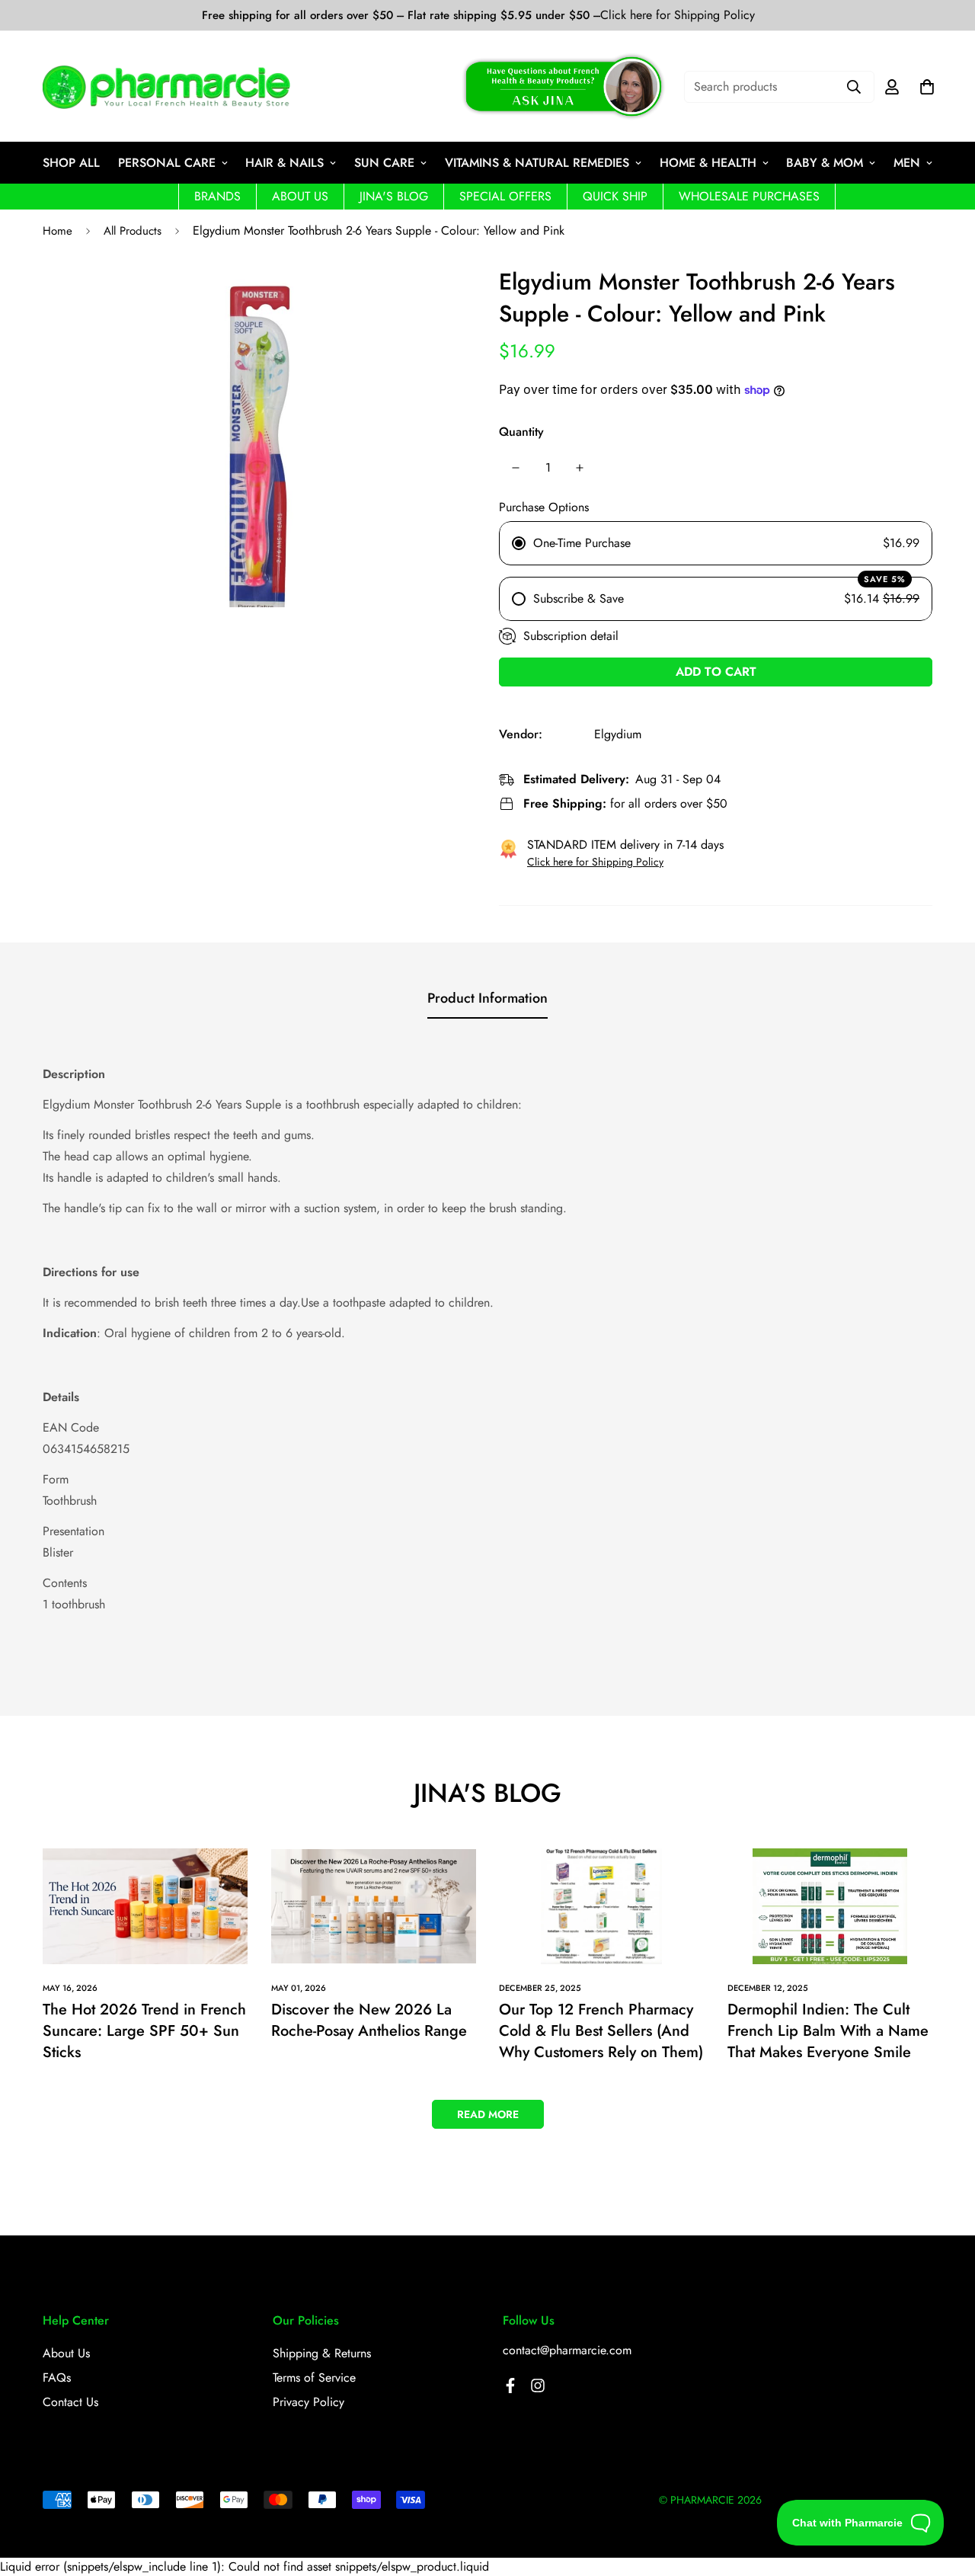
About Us (66, 2353)
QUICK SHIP (615, 196)
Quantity (521, 432)
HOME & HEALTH (708, 163)
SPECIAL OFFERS (505, 196)
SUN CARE (384, 163)
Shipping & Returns (322, 2353)
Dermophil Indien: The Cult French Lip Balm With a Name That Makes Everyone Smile (828, 2031)
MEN (907, 163)
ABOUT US (300, 196)
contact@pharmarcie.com (567, 2350)
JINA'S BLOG (394, 196)
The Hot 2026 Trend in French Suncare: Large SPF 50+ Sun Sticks (144, 2031)
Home (58, 231)
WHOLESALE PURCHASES (749, 196)
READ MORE (488, 2114)
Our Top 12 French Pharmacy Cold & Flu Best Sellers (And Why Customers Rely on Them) (601, 2031)
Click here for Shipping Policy (678, 15)
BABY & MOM (825, 163)
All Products (133, 231)
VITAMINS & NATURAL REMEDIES (537, 163)
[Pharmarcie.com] (166, 87)
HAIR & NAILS (285, 163)
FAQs (57, 2378)
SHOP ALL (71, 163)
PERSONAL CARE (167, 163)
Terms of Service (314, 2378)
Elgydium (618, 734)
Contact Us (70, 2402)
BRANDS (217, 196)
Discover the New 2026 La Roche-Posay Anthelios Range (369, 2020)
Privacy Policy (308, 2402)
